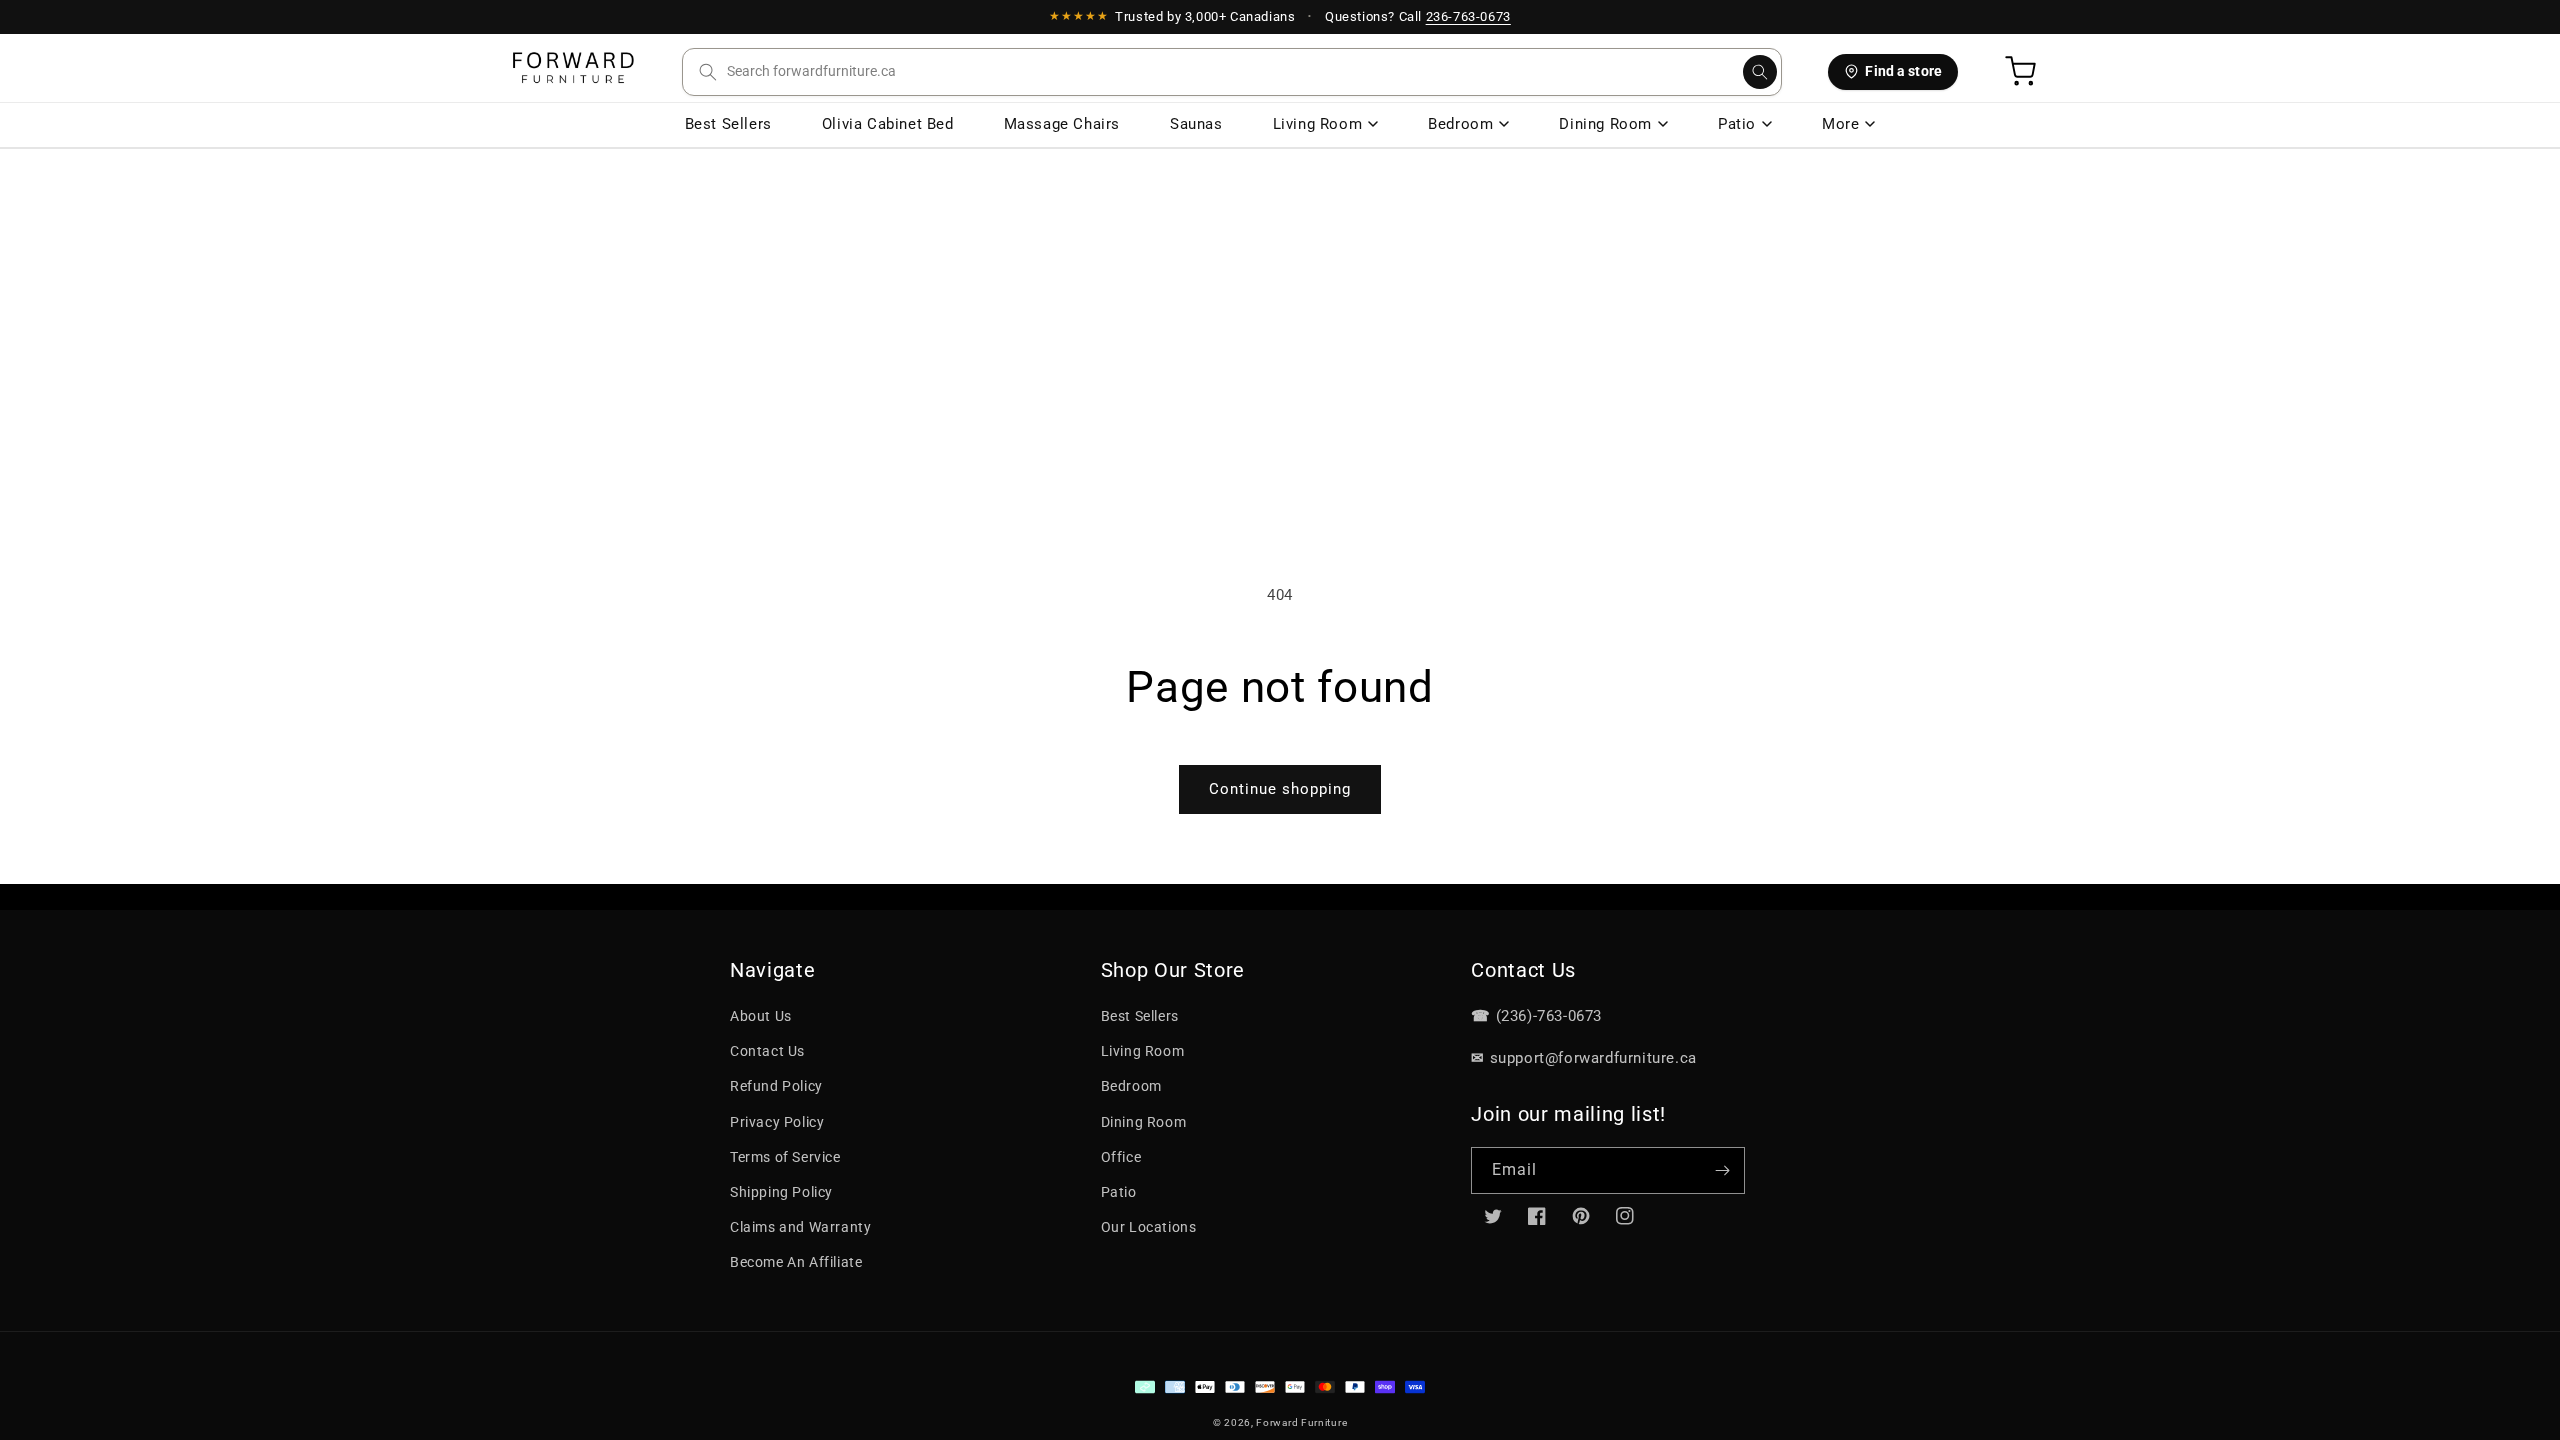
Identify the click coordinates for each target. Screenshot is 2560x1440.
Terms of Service (785, 1157)
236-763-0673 (1468, 16)
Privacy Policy (777, 1122)
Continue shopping (1280, 789)
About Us (761, 1016)
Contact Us (767, 1051)
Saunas (1196, 124)
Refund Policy (776, 1086)
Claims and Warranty (800, 1227)
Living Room (1318, 124)
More (1840, 124)
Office (1121, 1157)
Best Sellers (728, 124)
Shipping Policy (781, 1192)
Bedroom (1460, 124)
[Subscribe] (1722, 1170)
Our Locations (1149, 1227)
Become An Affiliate (796, 1262)
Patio (1737, 124)
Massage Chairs (1062, 124)
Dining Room (1605, 124)
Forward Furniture (1301, 1422)
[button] (1232, 72)
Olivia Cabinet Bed (888, 124)
